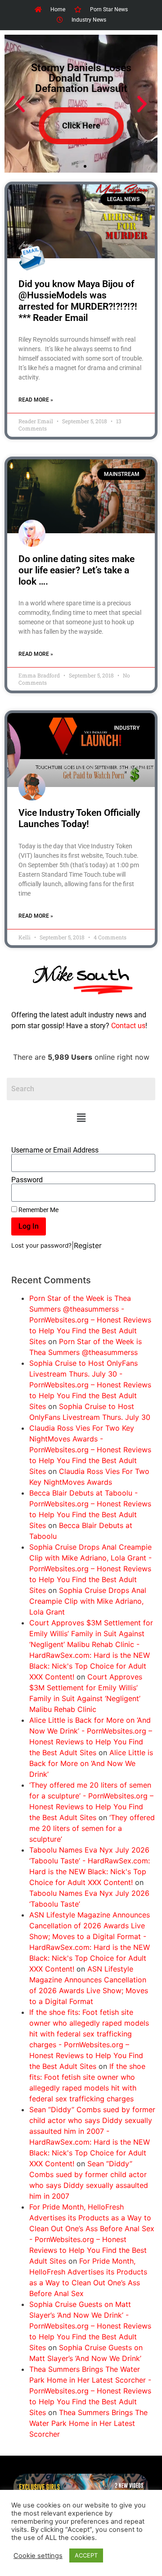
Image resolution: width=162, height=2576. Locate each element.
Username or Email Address (55, 1150)
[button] (81, 1118)
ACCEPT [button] (86, 2555)
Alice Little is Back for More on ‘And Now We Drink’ (91, 1763)
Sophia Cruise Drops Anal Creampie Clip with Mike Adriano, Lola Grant (88, 1601)
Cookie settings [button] (38, 2556)
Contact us (128, 1026)
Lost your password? (41, 1245)
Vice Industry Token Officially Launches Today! (79, 818)
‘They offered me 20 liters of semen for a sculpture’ (92, 1828)
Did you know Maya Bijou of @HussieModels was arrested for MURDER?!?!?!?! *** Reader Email (78, 301)
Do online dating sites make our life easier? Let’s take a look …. (76, 570)
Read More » (36, 400)
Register (88, 1245)
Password (27, 1180)
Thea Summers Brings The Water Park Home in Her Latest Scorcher (88, 2423)
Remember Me (38, 1210)
